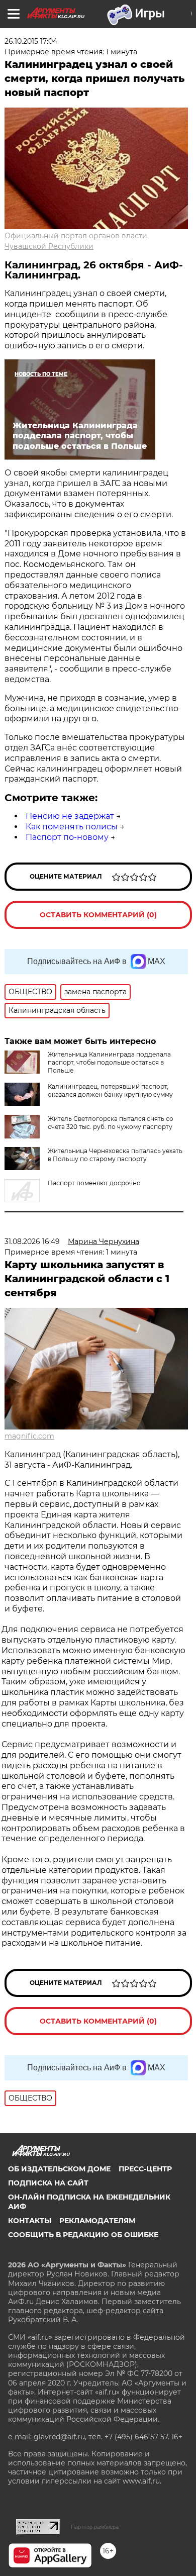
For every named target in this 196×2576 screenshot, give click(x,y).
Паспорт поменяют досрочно (94, 1183)
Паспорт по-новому (67, 837)
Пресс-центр (145, 2169)
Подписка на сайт (48, 2183)
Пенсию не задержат (70, 816)
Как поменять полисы (72, 827)
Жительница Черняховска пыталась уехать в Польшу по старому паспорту (115, 1155)
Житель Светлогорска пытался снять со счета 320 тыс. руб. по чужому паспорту (111, 1123)
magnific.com (29, 1436)
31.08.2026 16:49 (32, 1242)
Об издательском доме (59, 2169)
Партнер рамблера (95, 2527)
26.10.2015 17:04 (31, 41)
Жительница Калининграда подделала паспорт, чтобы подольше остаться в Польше (109, 1062)
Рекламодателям (97, 2221)
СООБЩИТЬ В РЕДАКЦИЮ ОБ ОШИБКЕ (83, 2235)
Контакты (30, 2221)
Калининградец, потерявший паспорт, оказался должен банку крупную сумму (110, 1090)
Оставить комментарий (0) (98, 915)
